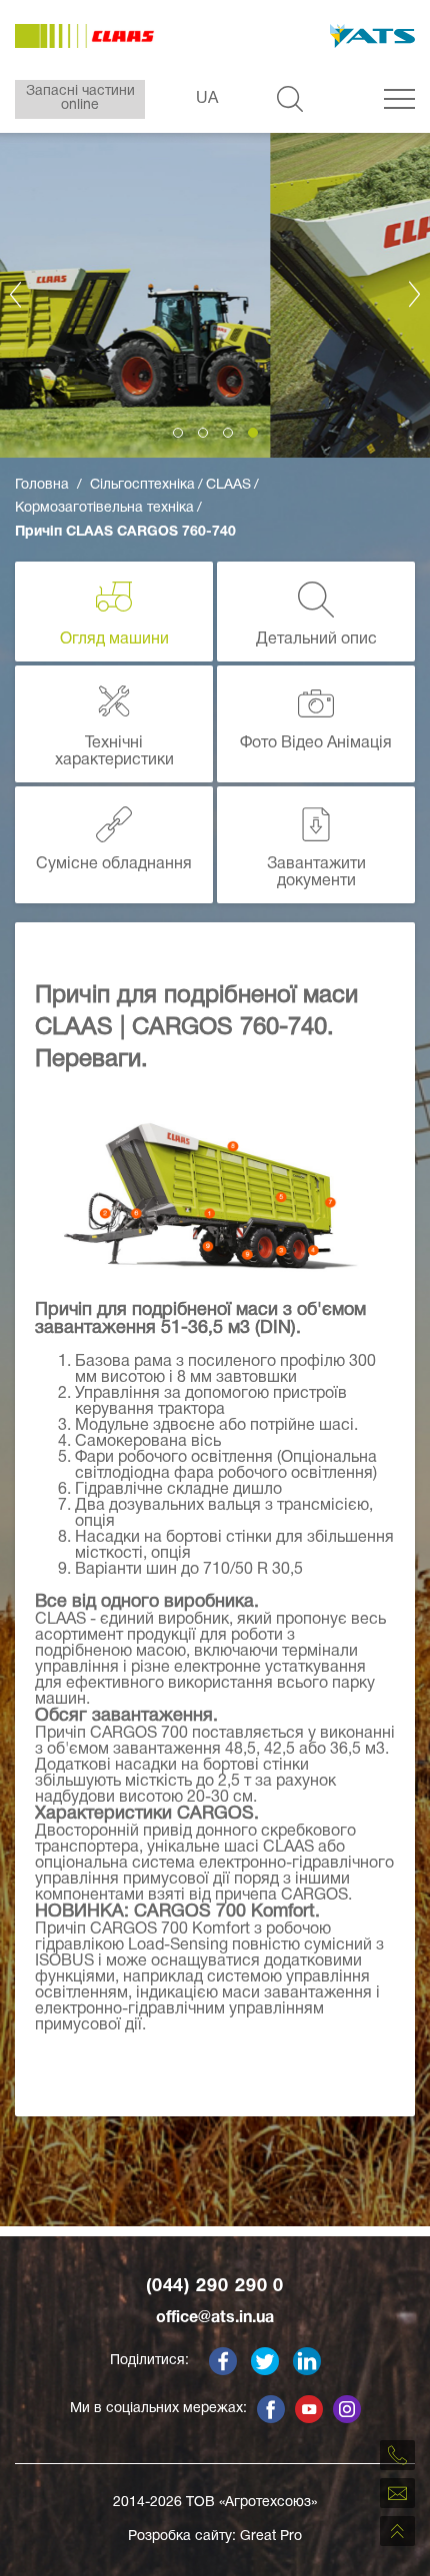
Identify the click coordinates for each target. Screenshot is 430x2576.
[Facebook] (223, 2361)
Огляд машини (114, 640)
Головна (42, 485)
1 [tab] (178, 433)
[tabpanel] (215, 294)
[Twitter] (265, 2361)
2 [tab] (203, 433)
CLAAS (228, 485)
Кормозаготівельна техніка (104, 508)
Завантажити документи (316, 873)
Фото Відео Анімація (316, 743)
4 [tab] (253, 433)
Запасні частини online (80, 98)
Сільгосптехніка (142, 485)
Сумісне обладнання (114, 864)
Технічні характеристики (114, 752)
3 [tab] (228, 433)
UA (207, 99)
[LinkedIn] (307, 2361)
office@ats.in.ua (215, 2318)
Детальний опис (316, 640)
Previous (15, 294)
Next (415, 294)
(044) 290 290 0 (215, 2287)
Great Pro (271, 2537)
